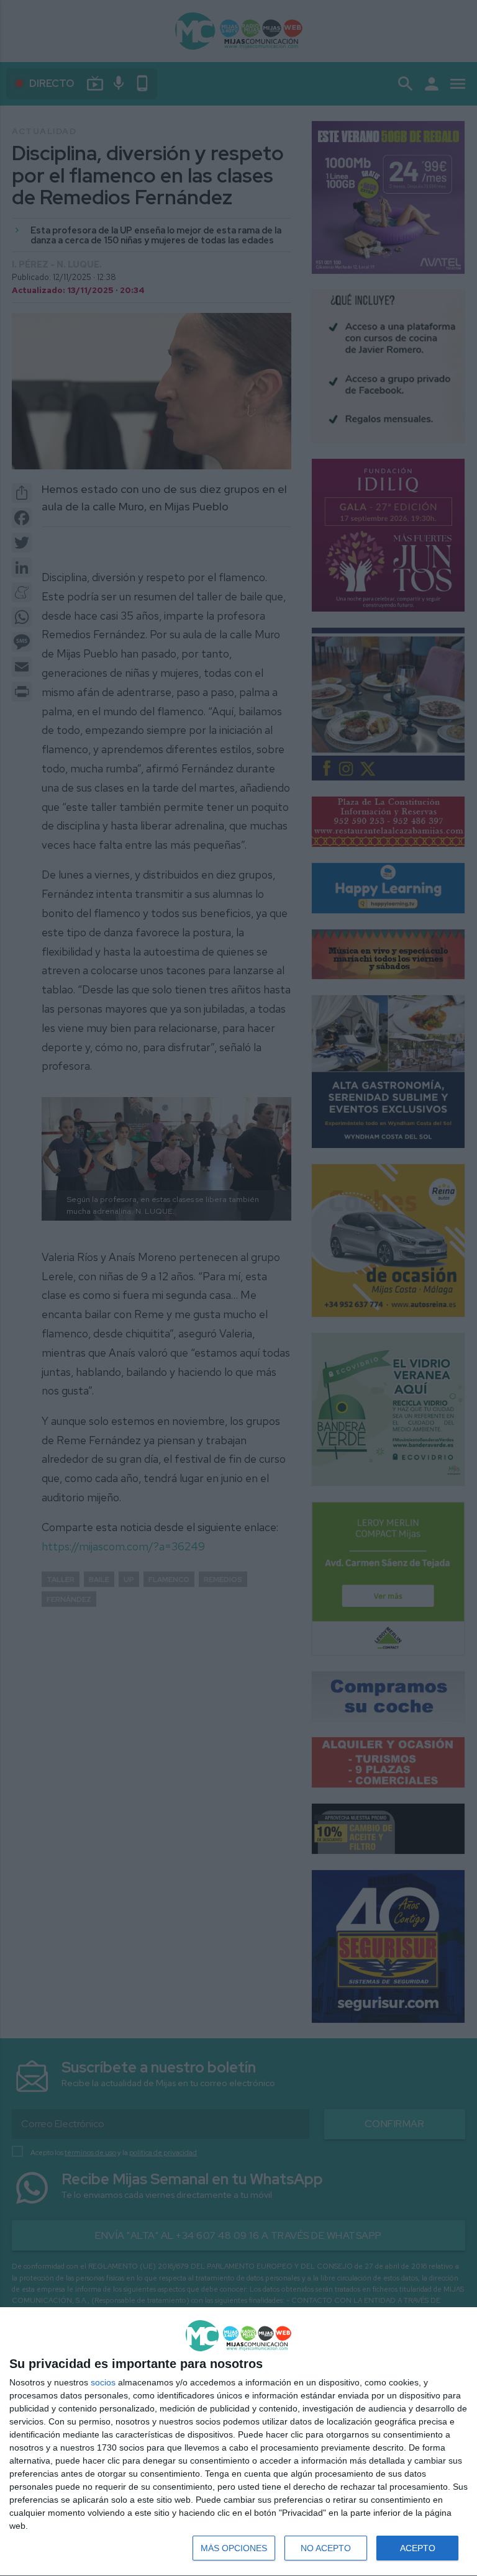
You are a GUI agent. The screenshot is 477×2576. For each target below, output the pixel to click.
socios (103, 2382)
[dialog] (238, 2442)
